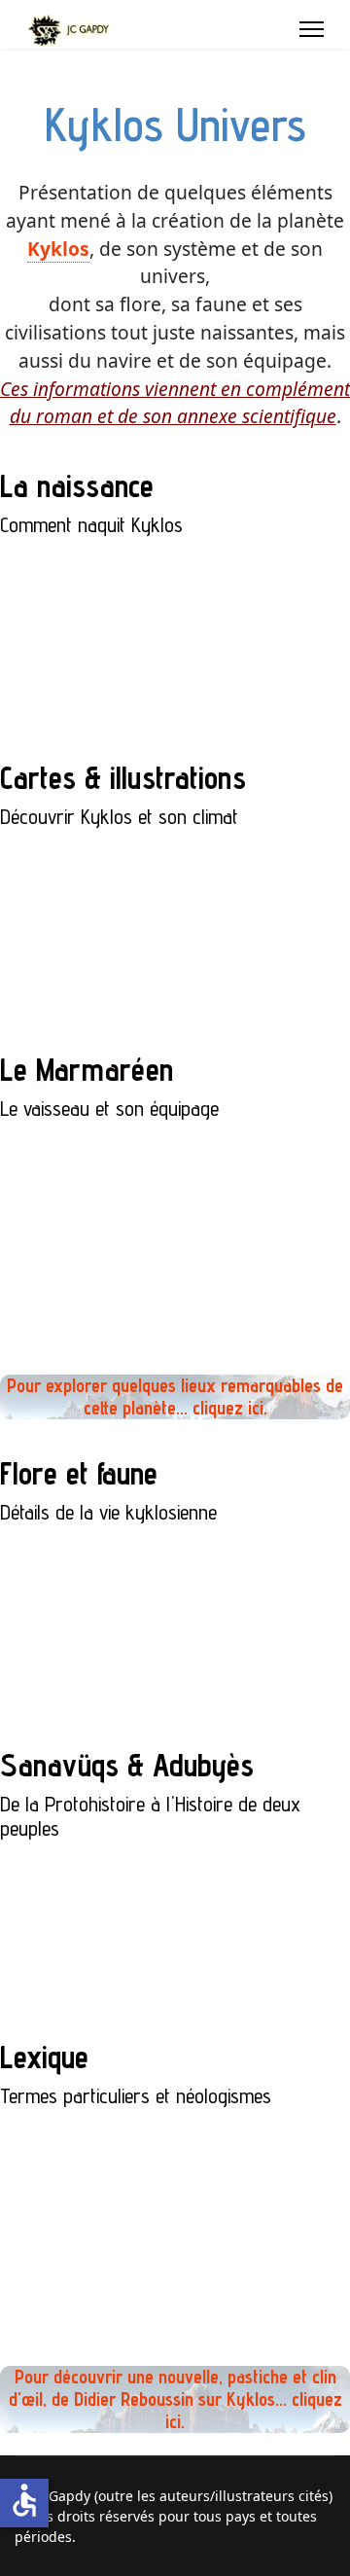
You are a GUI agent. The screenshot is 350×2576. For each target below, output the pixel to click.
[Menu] (312, 29)
